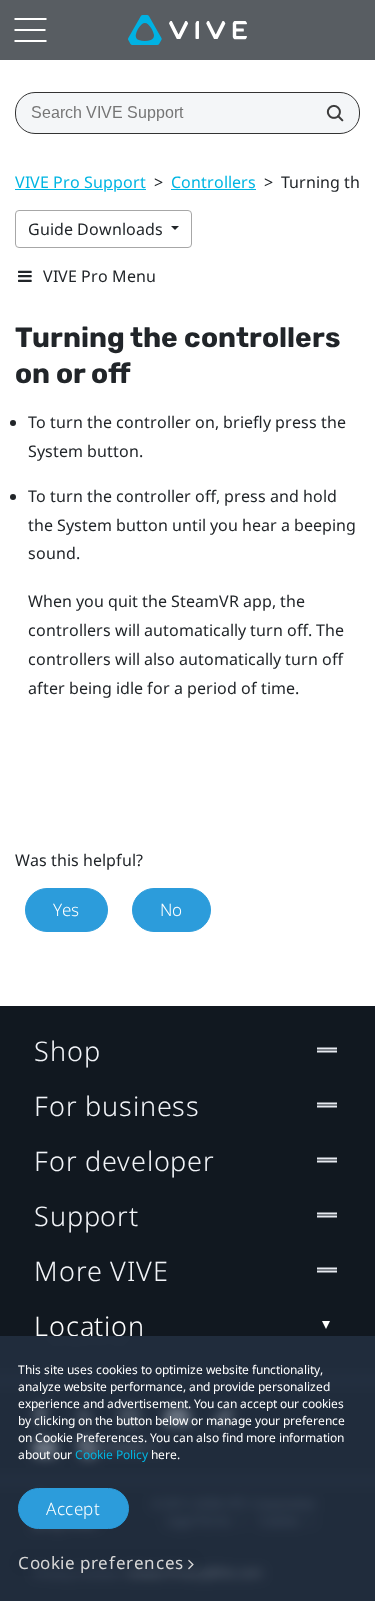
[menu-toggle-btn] (30, 30)
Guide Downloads (97, 229)
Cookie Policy (111, 1454)
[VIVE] (187, 30)
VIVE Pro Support (80, 182)
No (171, 909)
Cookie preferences (101, 1562)
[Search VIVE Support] (329, 113)
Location (89, 1325)
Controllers (213, 182)
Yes (66, 909)
